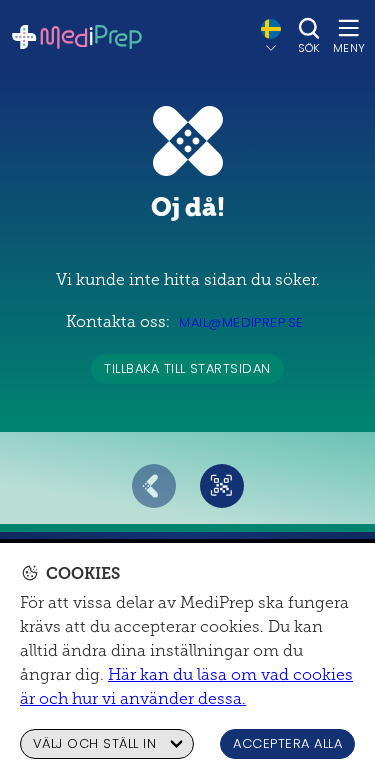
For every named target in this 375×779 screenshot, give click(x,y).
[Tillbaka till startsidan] (77, 37)
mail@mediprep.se (241, 322)
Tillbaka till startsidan (187, 368)
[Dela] (222, 486)
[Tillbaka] (154, 486)
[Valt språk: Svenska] (271, 36)
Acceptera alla (287, 743)
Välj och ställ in (94, 743)
